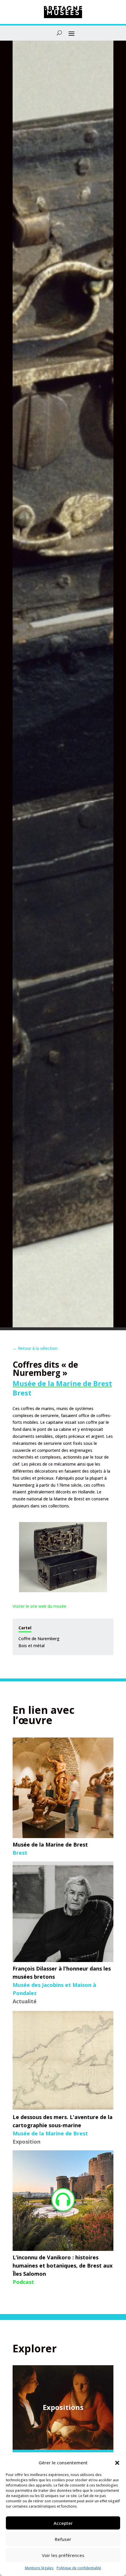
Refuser (63, 2539)
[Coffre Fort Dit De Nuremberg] (63, 1557)
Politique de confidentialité (79, 2568)
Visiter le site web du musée (39, 1606)
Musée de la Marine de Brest (62, 1383)
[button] (117, 2463)
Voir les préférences (63, 2555)
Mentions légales (39, 2568)
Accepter (63, 2523)
